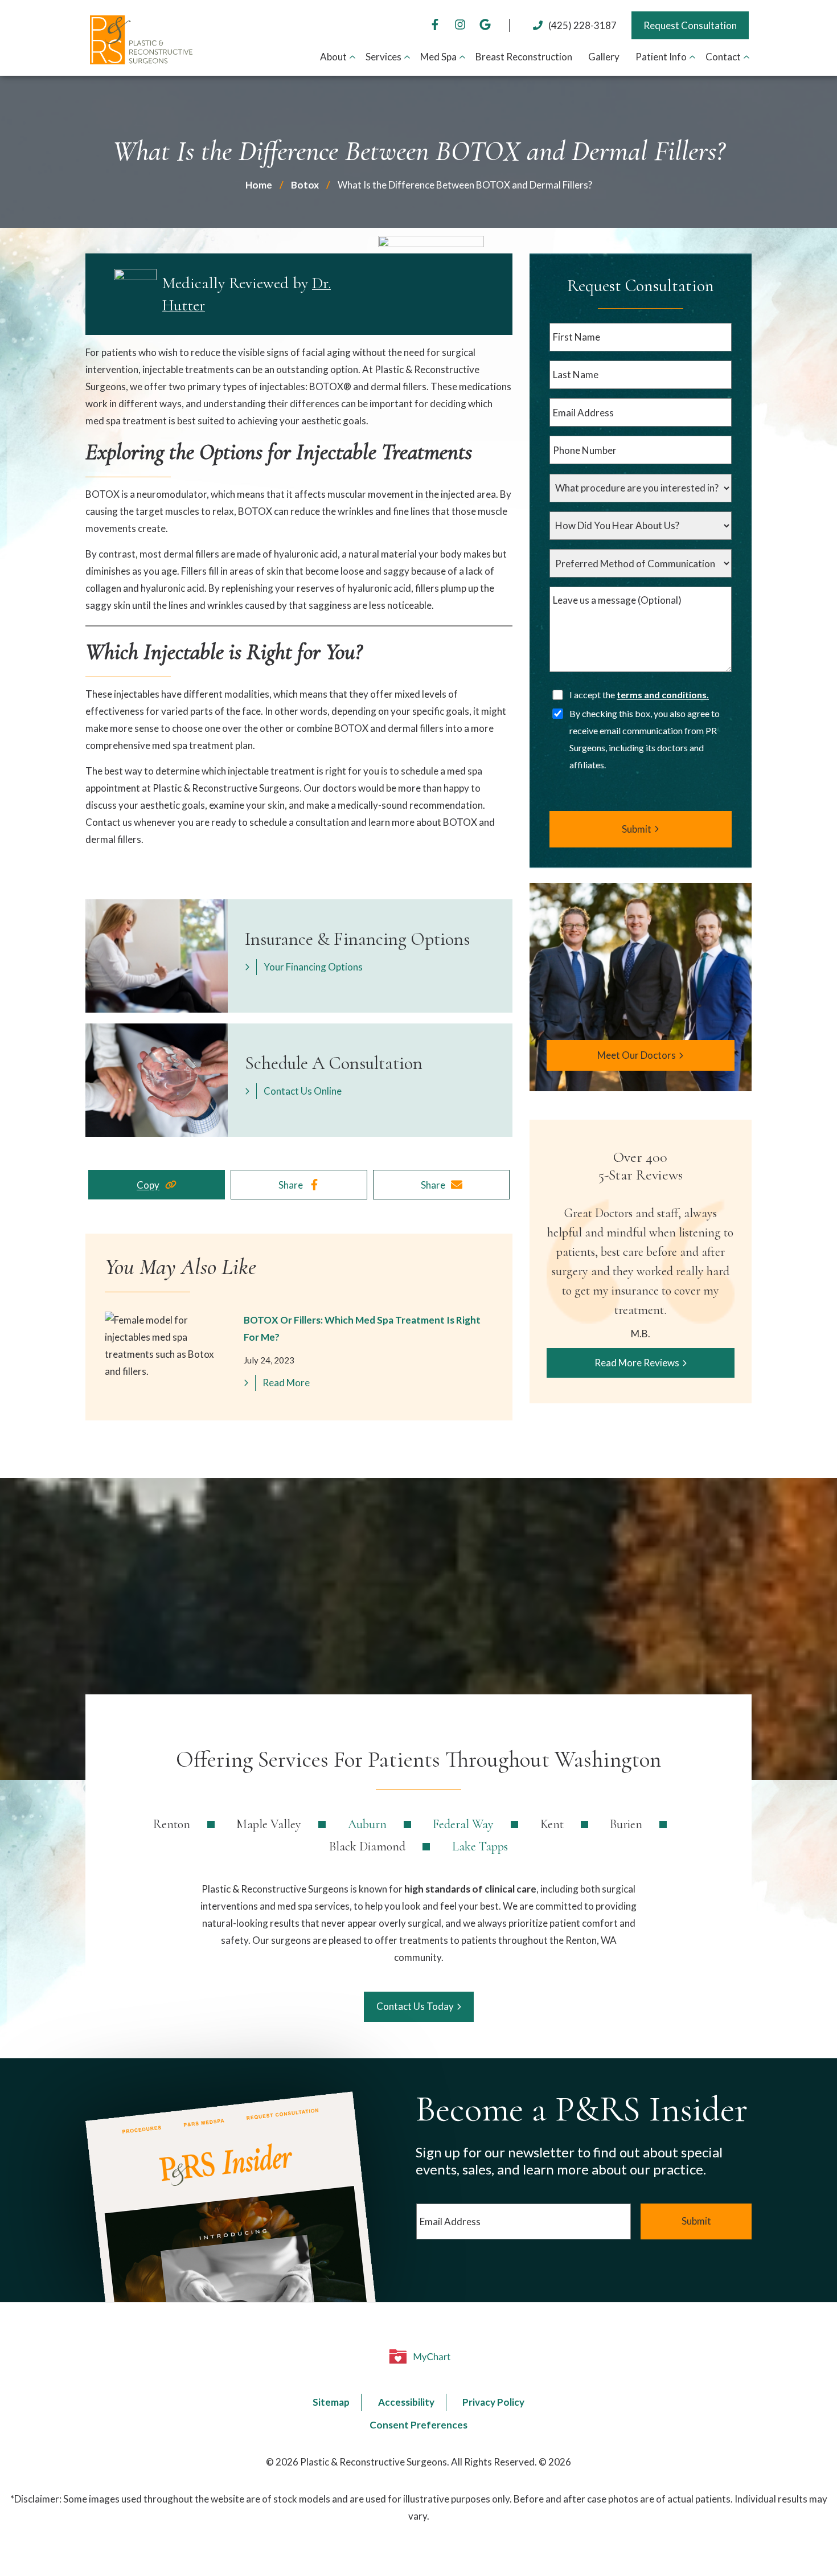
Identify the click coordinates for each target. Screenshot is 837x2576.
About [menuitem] (333, 57)
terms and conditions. (663, 695)
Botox (305, 185)
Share (291, 1185)
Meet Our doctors (637, 1055)
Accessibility (406, 2402)
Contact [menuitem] (723, 57)
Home (259, 185)
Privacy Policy (493, 2402)
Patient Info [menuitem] (661, 57)
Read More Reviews (637, 1363)
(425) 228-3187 (582, 25)
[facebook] (435, 25)
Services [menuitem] (383, 57)
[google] (485, 25)
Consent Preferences (419, 2425)
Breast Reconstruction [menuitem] (524, 57)
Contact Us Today (415, 2006)
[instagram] (460, 25)
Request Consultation (690, 25)
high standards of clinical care (470, 1889)
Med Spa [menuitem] (438, 57)
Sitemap (331, 2402)
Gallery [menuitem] (604, 57)
